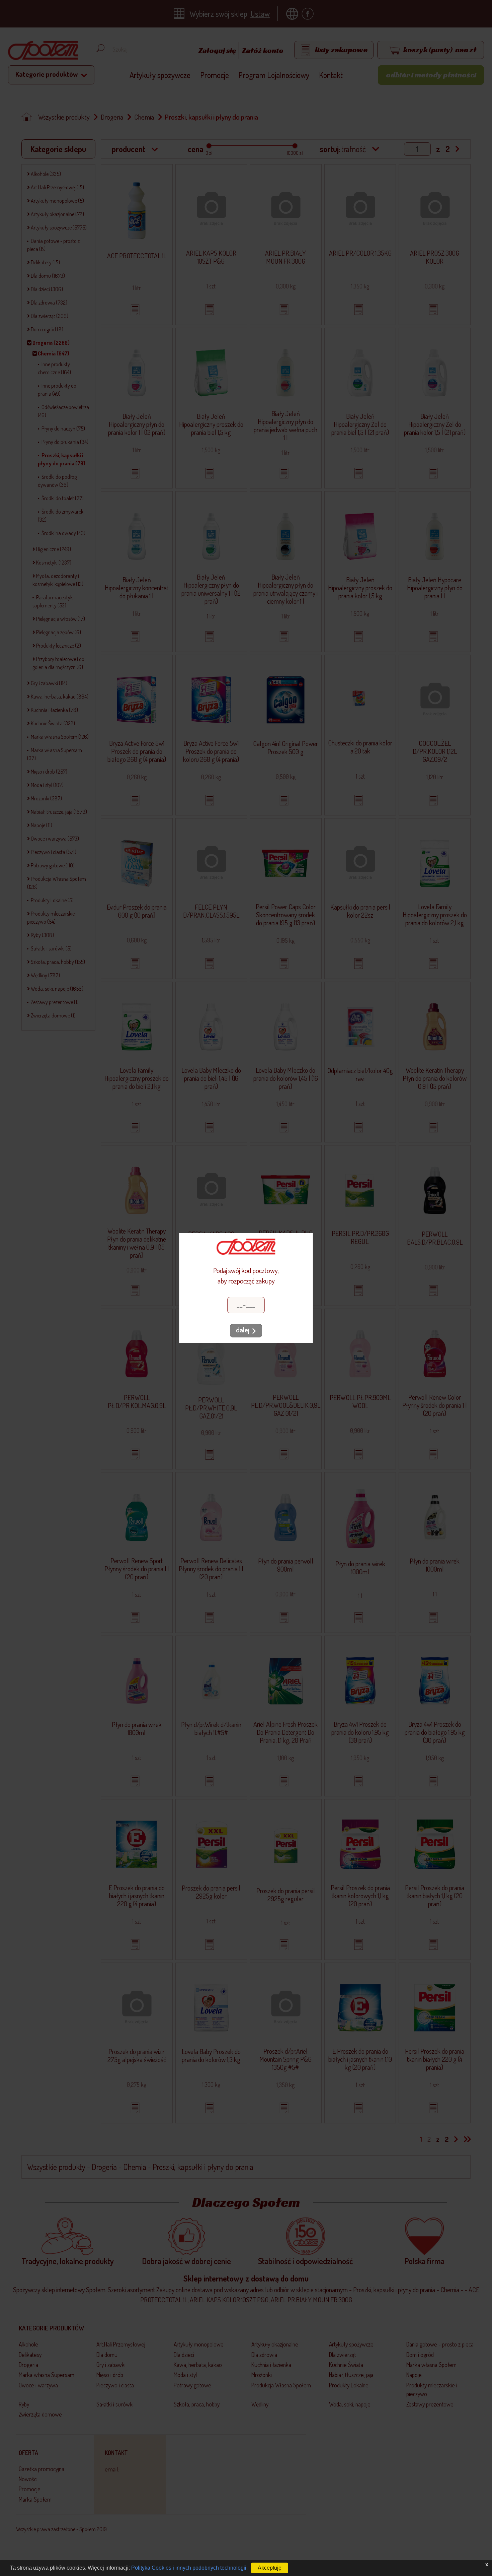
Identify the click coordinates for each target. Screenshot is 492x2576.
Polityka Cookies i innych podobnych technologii (189, 2568)
